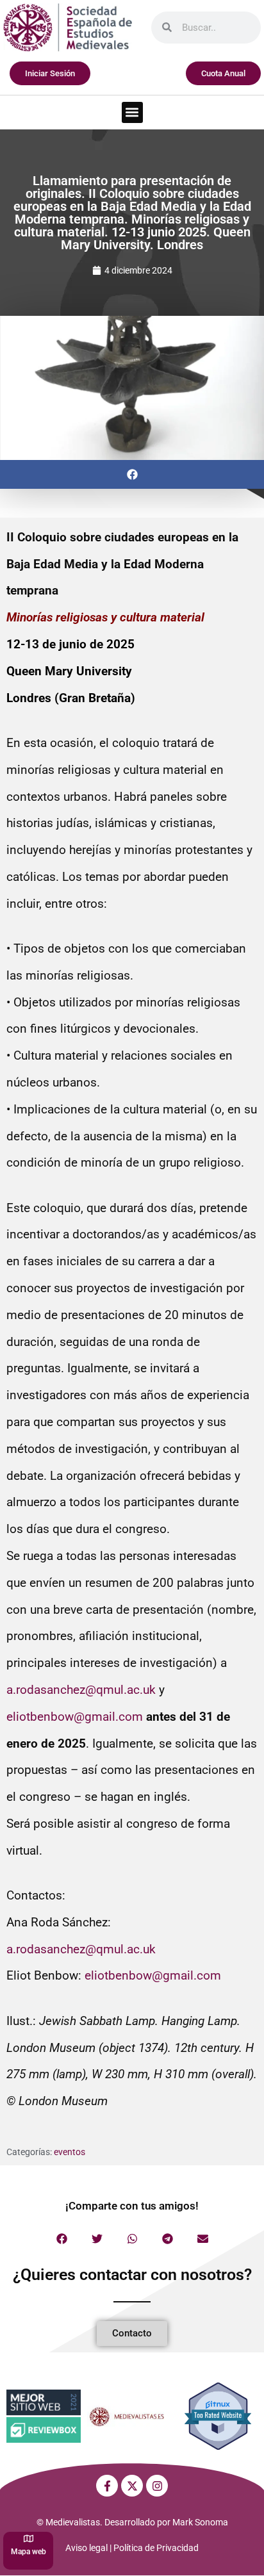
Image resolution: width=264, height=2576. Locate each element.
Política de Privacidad (156, 2548)
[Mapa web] (29, 2539)
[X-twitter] (132, 2486)
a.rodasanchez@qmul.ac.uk (81, 1690)
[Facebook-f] (107, 2486)
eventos (70, 2152)
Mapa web (29, 2552)
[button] (132, 112)
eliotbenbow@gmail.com (75, 1717)
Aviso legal (87, 2548)
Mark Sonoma (200, 2522)
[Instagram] (157, 2486)
